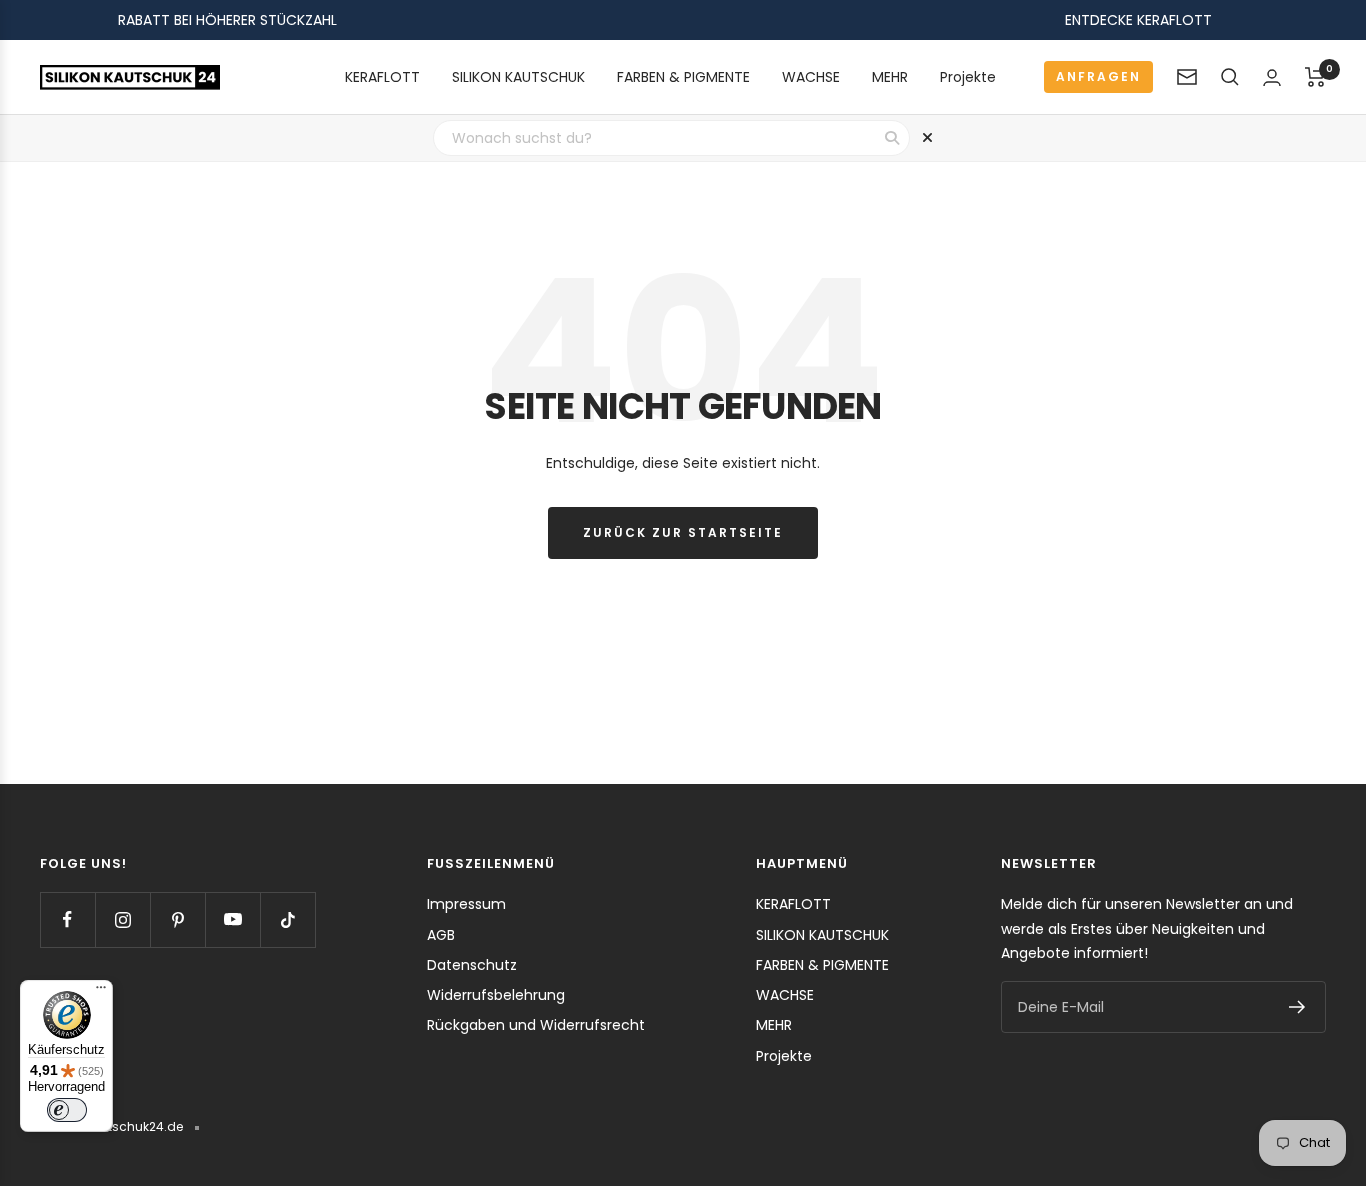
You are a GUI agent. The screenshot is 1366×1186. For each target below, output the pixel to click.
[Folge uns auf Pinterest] (177, 919)
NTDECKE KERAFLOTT (1142, 20)
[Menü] (101, 992)
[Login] (1272, 77)
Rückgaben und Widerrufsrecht (536, 1025)
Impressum (466, 904)
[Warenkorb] (1315, 77)
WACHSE (811, 77)
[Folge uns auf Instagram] (122, 919)
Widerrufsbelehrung (496, 995)
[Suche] (1230, 77)
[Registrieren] (1297, 1007)
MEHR (890, 77)
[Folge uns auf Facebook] (67, 919)
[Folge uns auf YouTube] (232, 919)
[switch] (67, 1110)
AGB (441, 935)
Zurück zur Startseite (683, 532)
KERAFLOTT (382, 77)
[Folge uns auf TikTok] (287, 919)
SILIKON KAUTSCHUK (518, 77)
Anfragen (1098, 76)
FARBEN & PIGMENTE (683, 77)
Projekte (968, 77)
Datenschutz (472, 965)
